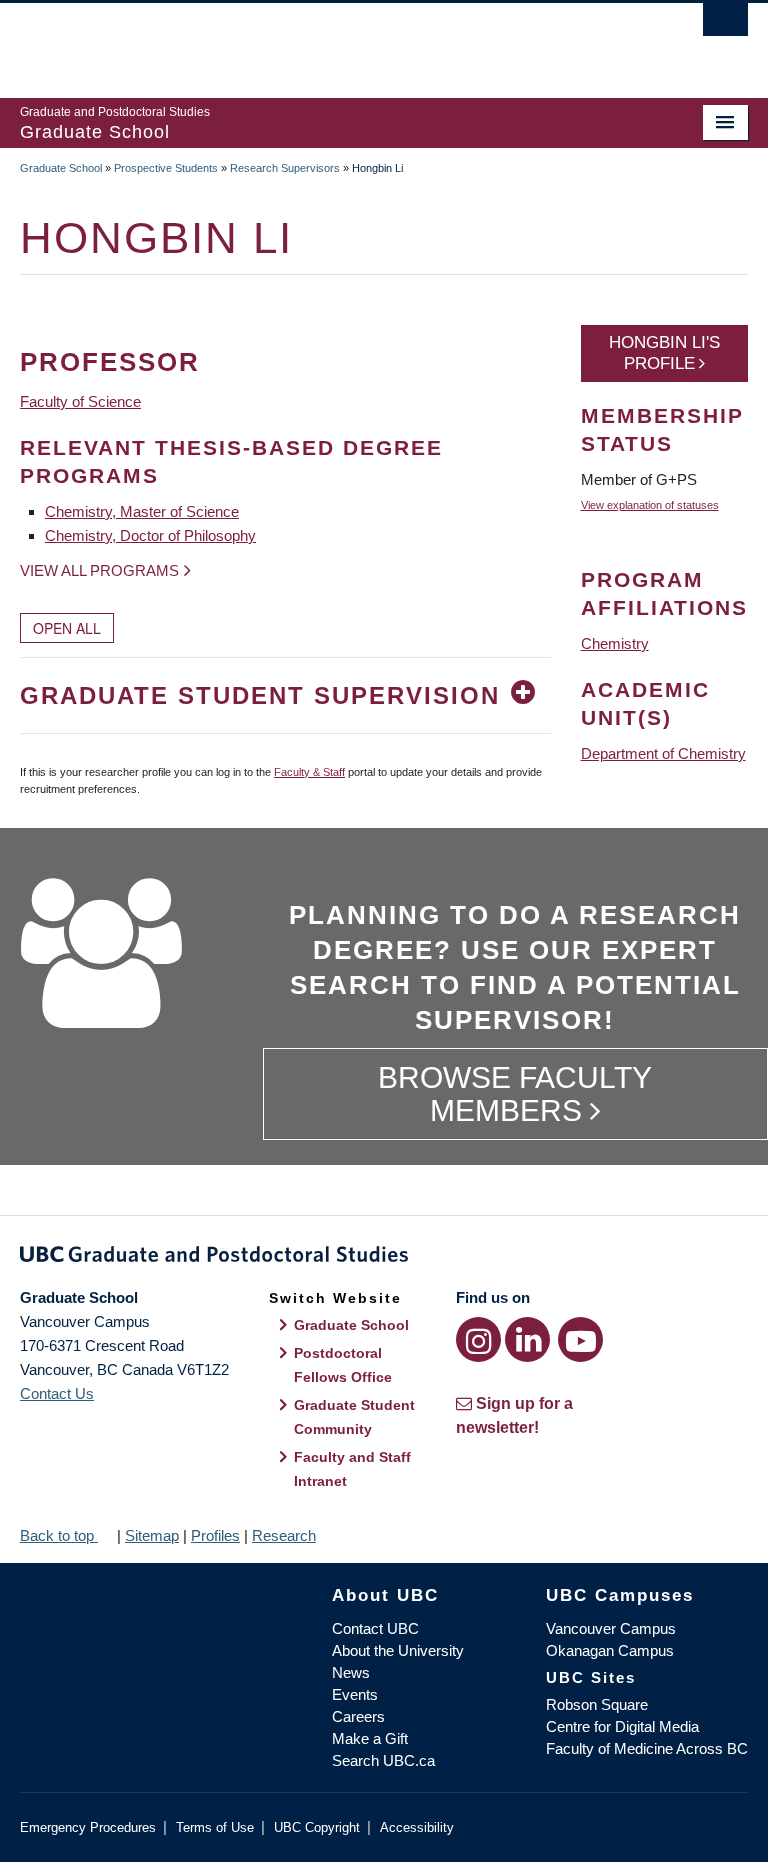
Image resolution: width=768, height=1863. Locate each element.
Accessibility (417, 1827)
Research (284, 1535)
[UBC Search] (725, 25)
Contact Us (57, 1393)
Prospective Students (166, 168)
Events (355, 1694)
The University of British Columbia (329, 41)
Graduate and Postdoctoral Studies (384, 1258)
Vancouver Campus (611, 1628)
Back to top (59, 1535)
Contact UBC (375, 1628)
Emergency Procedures (88, 1827)
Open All (67, 628)
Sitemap (152, 1535)
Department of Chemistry (663, 753)
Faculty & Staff (309, 772)
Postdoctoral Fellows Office (343, 1365)
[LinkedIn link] (527, 1339)
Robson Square (597, 1704)
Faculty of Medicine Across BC (647, 1748)
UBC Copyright (317, 1827)
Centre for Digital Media (622, 1726)
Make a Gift (370, 1738)
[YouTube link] (580, 1339)
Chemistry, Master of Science (142, 511)
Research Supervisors (285, 168)
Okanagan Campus (610, 1650)
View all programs (99, 570)
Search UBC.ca (383, 1760)
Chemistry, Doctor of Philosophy (150, 535)
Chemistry (615, 643)
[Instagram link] (478, 1339)
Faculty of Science (80, 401)
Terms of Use (215, 1827)
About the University (398, 1650)
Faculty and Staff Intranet (352, 1469)
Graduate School (61, 168)
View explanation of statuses (650, 505)
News (351, 1672)
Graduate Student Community (354, 1417)
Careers (358, 1716)
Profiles (215, 1535)
